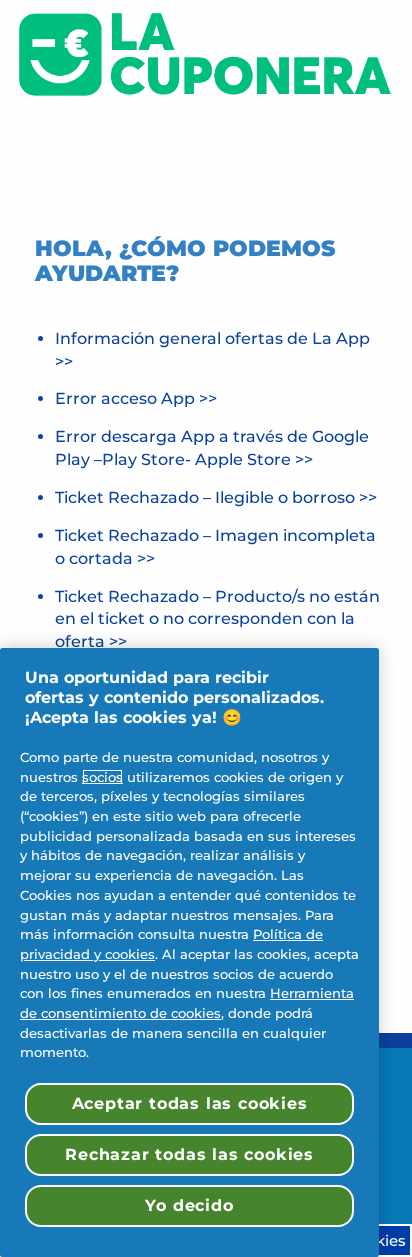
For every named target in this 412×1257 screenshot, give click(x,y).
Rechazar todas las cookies (189, 1154)
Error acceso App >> (136, 398)
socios (102, 777)
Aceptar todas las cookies (190, 1103)
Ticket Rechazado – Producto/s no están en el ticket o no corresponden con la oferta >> (217, 619)
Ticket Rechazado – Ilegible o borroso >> (216, 497)
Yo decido (189, 1205)
